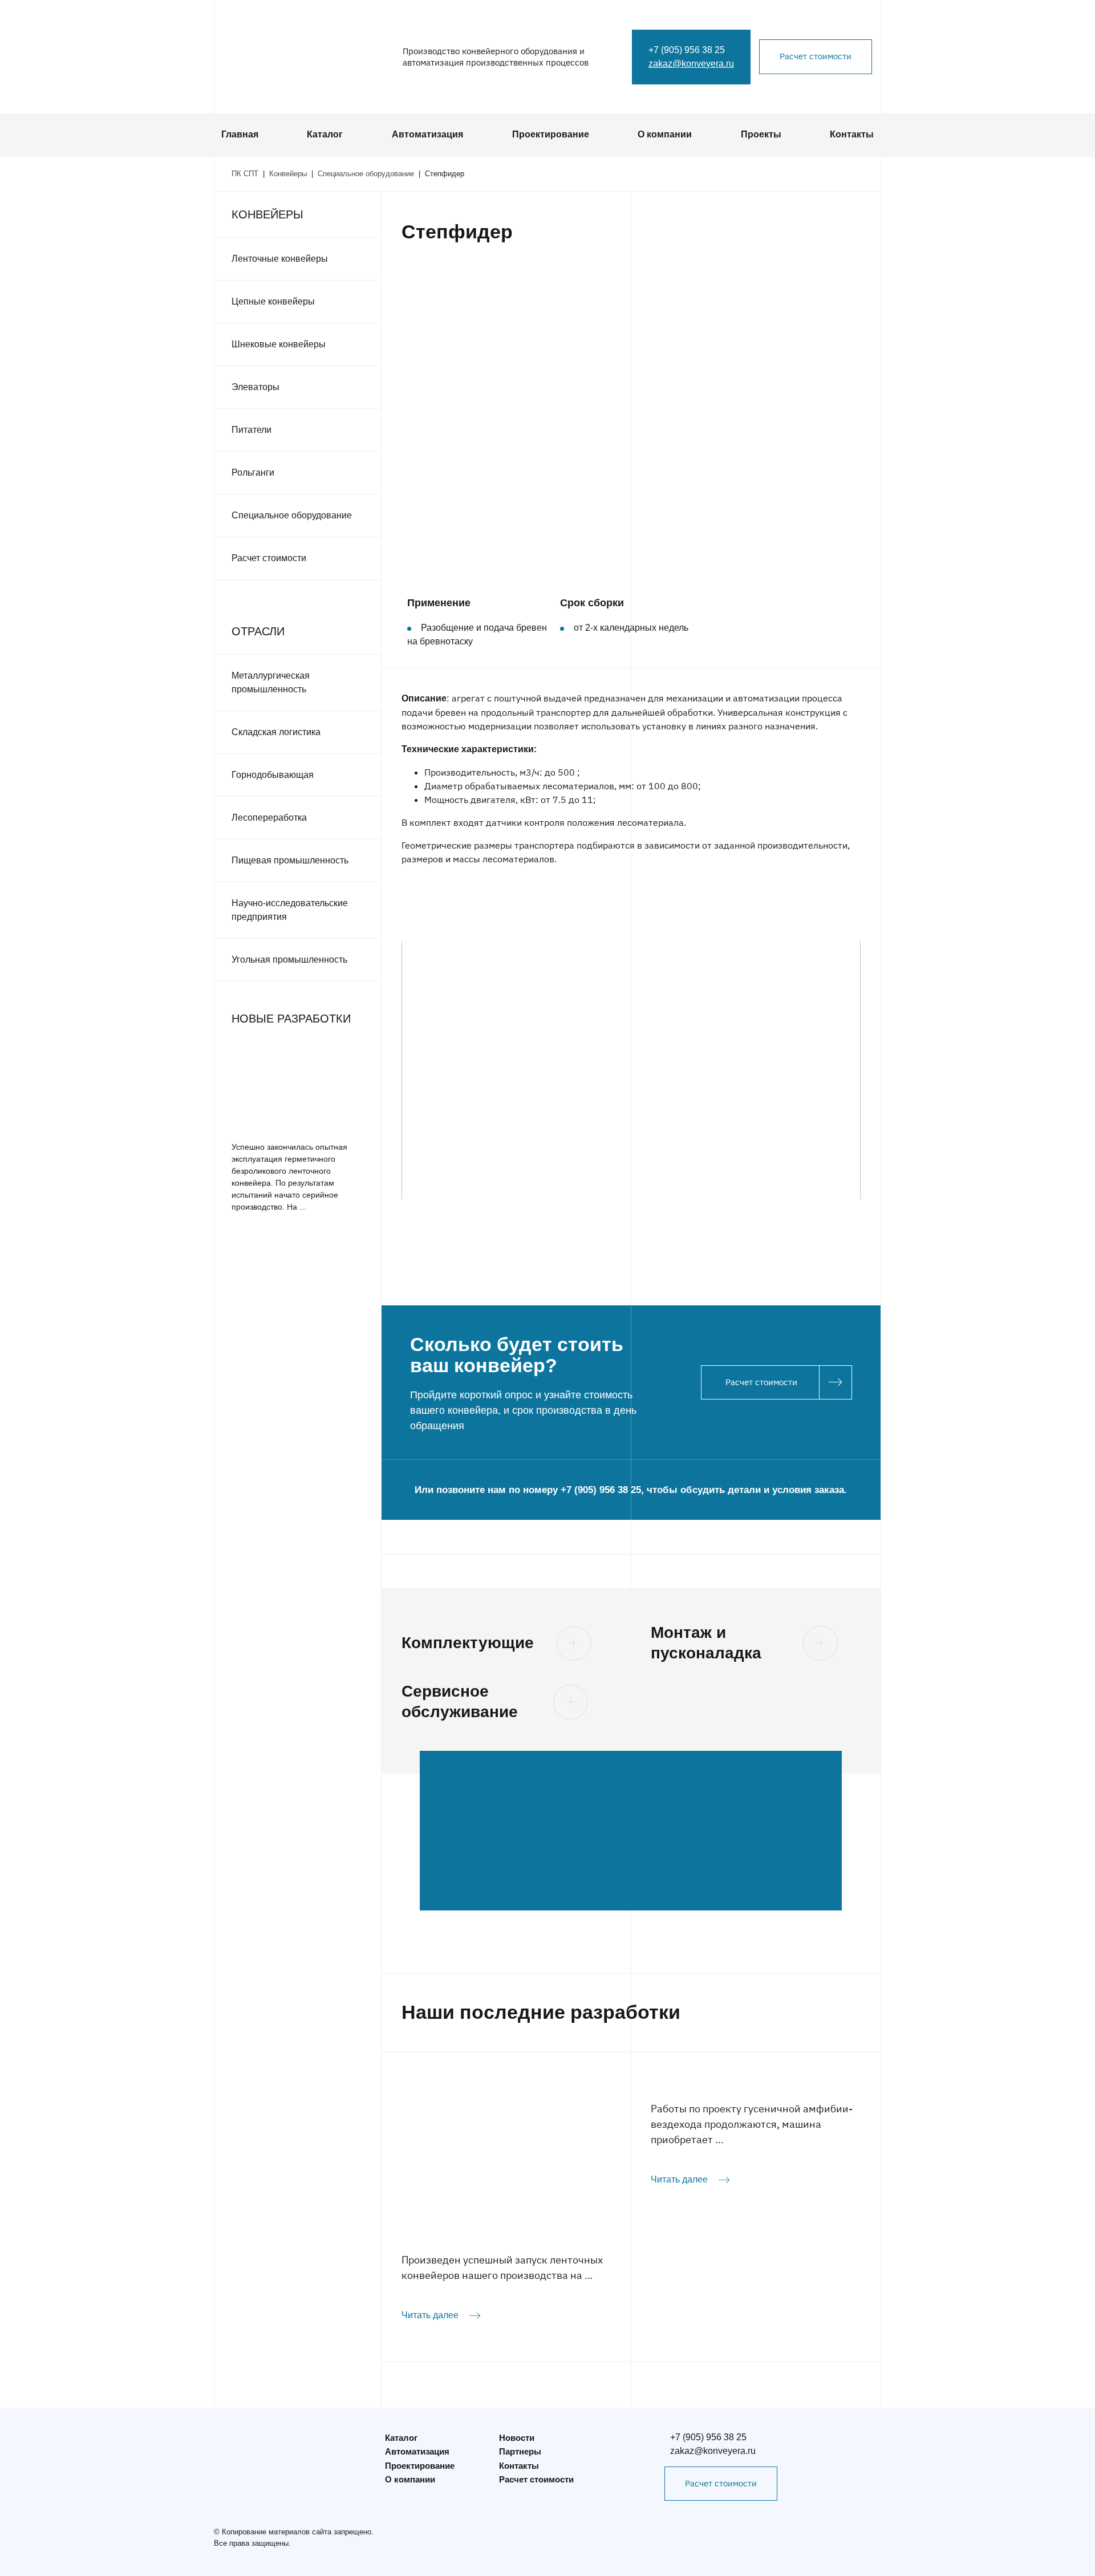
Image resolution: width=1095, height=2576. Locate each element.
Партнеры (520, 2451)
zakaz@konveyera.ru (691, 64)
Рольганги (253, 472)
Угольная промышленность (289, 960)
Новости (517, 2438)
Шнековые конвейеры (279, 344)
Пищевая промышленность (290, 860)
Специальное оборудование (292, 515)
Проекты (761, 134)
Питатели (252, 430)
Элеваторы (255, 387)
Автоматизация (427, 134)
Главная (240, 134)
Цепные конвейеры (273, 301)
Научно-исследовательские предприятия (290, 910)
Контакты (852, 134)
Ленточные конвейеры (280, 259)
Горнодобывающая (273, 775)
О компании (665, 134)
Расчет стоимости (816, 56)
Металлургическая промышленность (271, 682)
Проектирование (551, 134)
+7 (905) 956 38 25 (687, 50)
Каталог (325, 134)
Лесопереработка (269, 818)
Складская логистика (276, 732)
